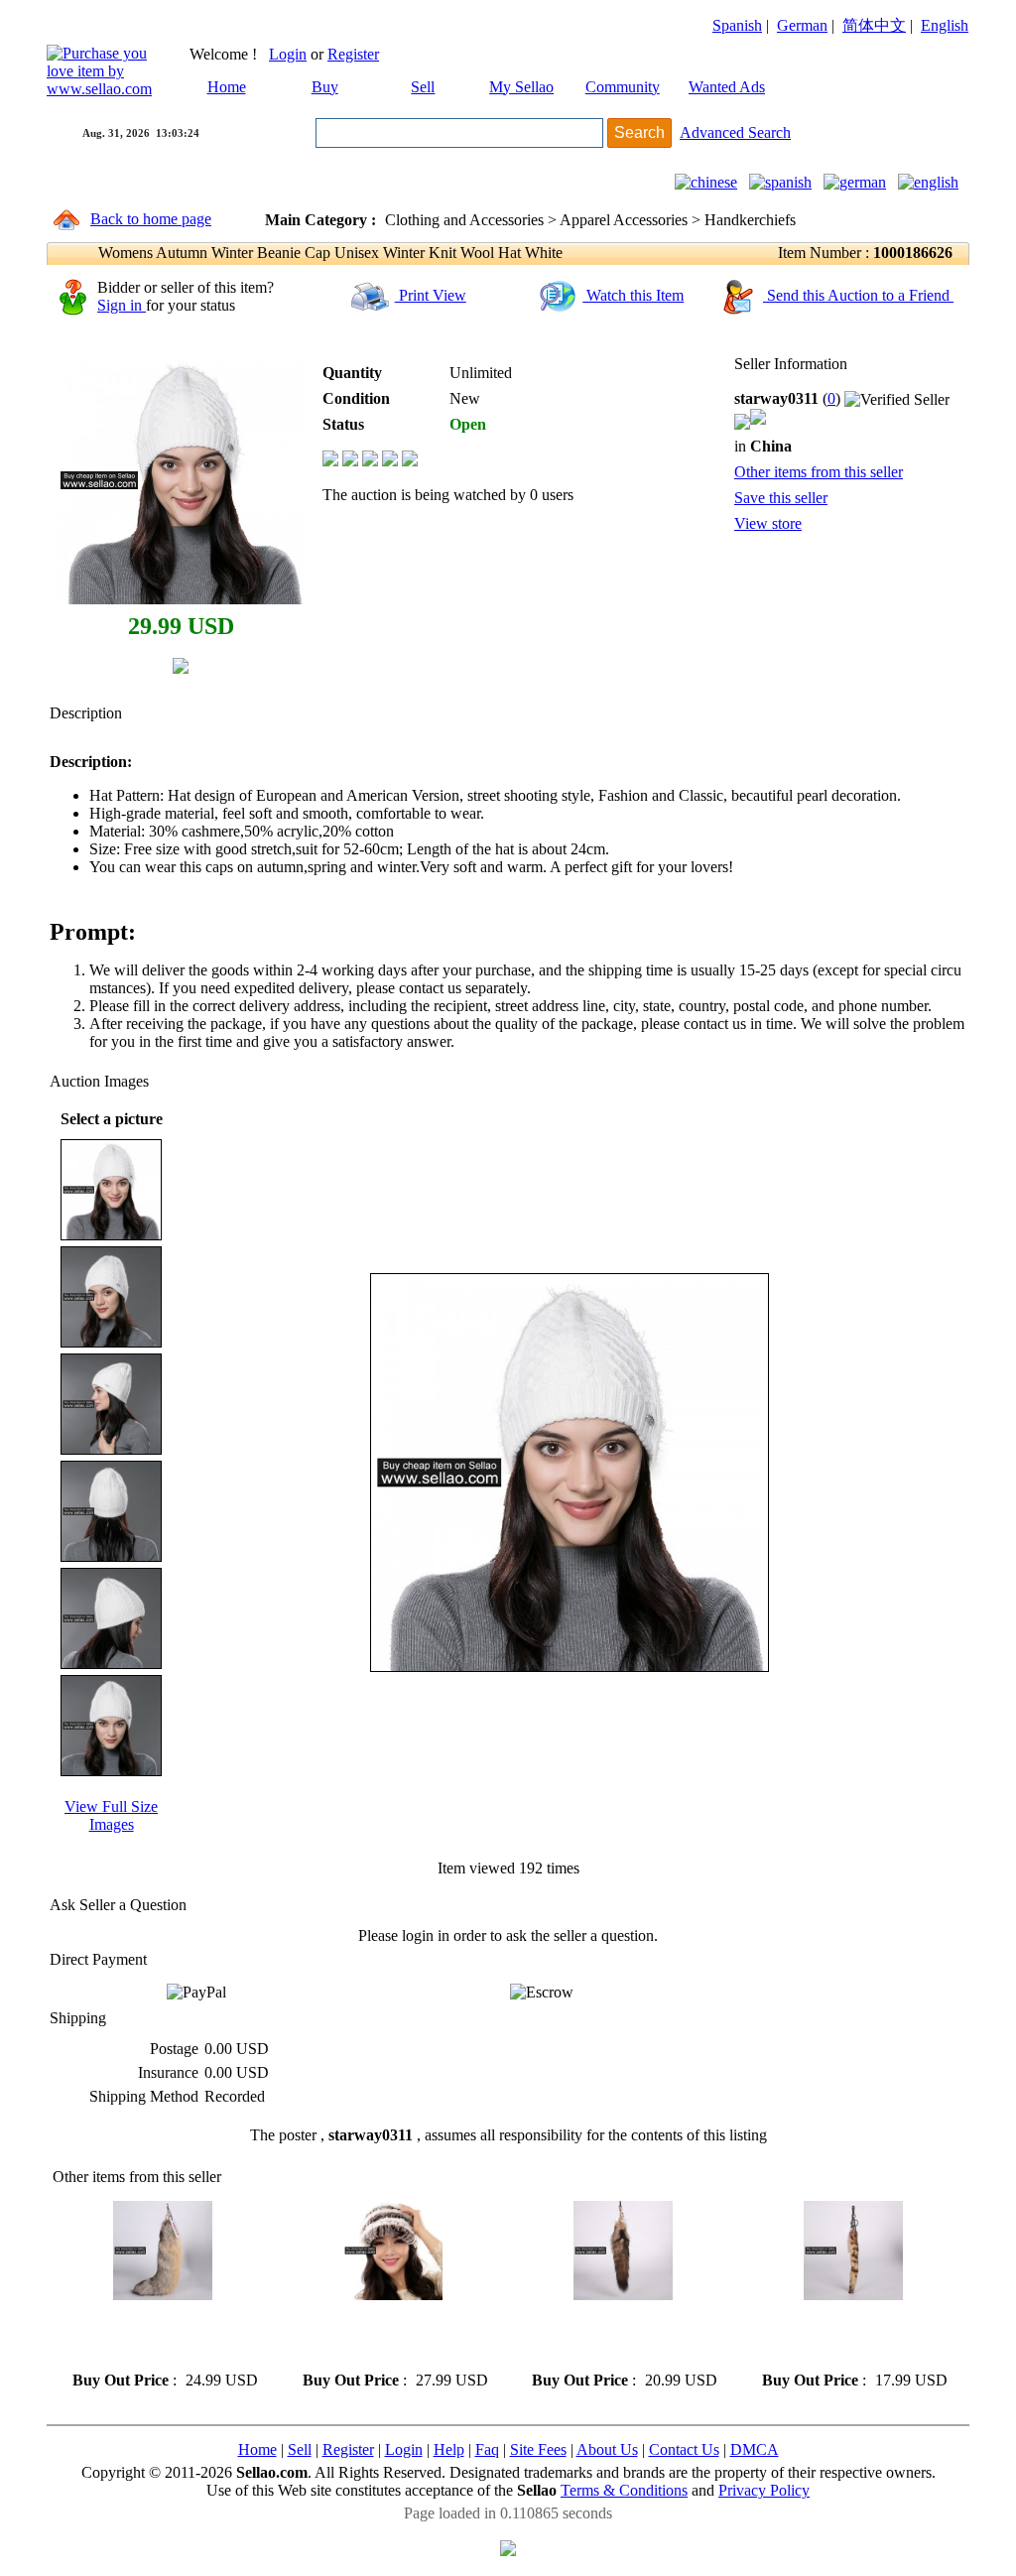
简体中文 (874, 25)
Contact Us (684, 2449)
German (802, 25)
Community (623, 87)
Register (353, 54)
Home (227, 87)
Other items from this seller (819, 472)
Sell (423, 87)
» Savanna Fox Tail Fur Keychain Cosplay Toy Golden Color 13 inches (621, 2335)
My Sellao (521, 87)
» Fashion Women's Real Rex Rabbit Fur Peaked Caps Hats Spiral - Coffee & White (390, 2335)
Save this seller (781, 498)
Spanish (737, 25)
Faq (487, 2449)
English (945, 25)
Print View (431, 295)
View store (768, 523)
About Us (607, 2449)
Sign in (122, 305)
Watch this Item (633, 295)
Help (449, 2449)
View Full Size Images (111, 1815)
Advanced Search (735, 132)
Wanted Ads (727, 87)
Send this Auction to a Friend (858, 295)
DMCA (755, 2449)
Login (288, 54)
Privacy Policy (764, 2490)
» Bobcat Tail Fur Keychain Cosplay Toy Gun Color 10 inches (841, 2335)
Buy (325, 87)
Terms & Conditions (624, 2490)
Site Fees (538, 2449)
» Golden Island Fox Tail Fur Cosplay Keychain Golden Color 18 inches (156, 2335)
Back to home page (151, 219)
